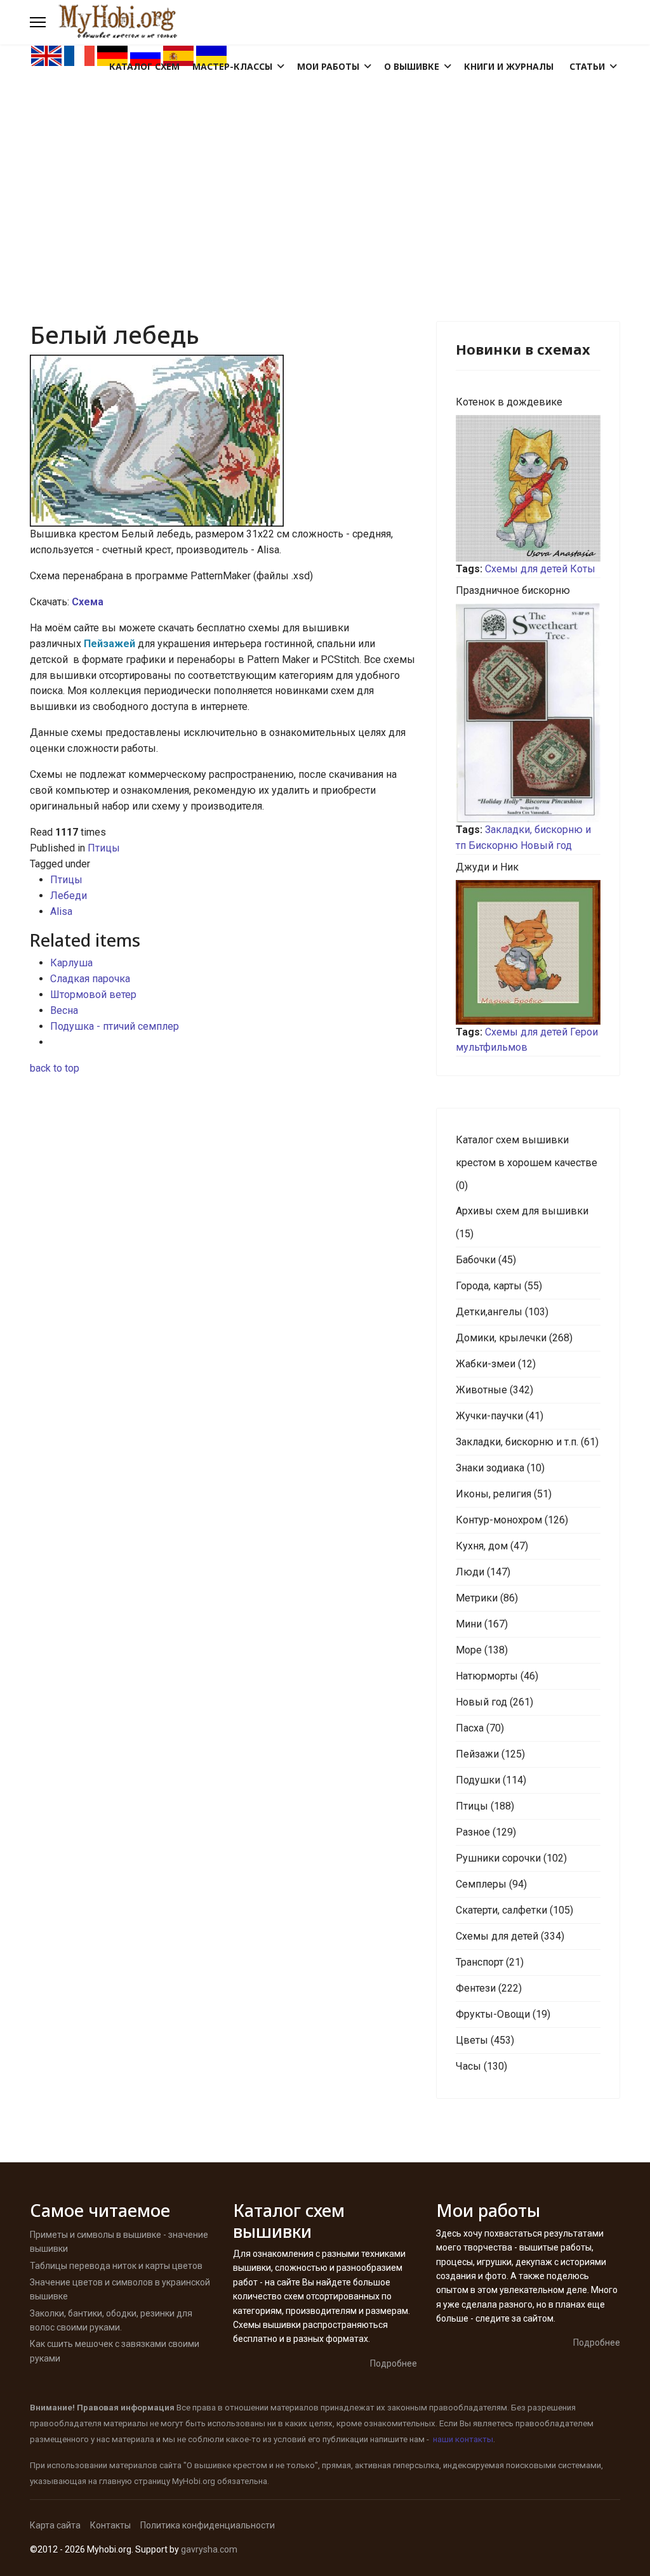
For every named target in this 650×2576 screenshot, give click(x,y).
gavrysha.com (209, 2549)
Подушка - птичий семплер (115, 1026)
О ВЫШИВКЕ (412, 66)
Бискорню (493, 845)
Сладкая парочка (90, 979)
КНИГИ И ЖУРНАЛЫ (509, 66)
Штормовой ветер (93, 995)
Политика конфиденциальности (208, 2525)
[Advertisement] (325, 162)
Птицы (104, 848)
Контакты (110, 2525)
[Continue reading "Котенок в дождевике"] (528, 488)
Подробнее (394, 2363)
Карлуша (71, 963)
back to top (55, 1068)
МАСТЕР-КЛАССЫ (232, 66)
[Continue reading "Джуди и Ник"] (528, 952)
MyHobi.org (194, 2481)
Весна (64, 1010)
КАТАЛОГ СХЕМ (144, 66)
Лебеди (69, 896)
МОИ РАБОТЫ (328, 66)
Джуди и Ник (487, 867)
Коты (583, 569)
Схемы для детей (526, 569)
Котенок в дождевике (509, 402)
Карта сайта (55, 2525)
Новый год (546, 845)
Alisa (61, 911)
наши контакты (463, 2439)
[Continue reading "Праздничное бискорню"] (528, 713)
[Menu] (38, 22)
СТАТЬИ (587, 66)
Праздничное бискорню (513, 590)
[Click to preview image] (223, 441)
